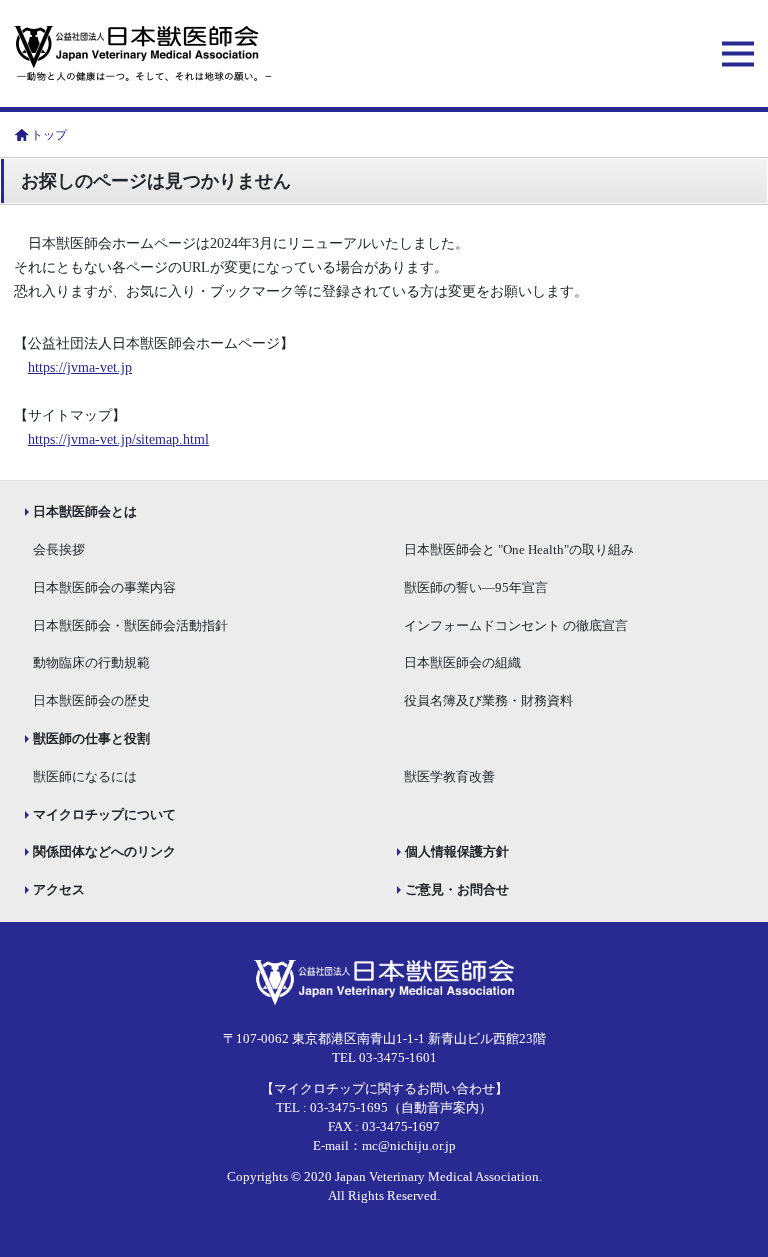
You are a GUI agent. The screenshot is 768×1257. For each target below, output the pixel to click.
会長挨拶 (59, 550)
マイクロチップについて (104, 815)
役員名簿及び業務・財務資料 (488, 701)
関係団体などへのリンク (104, 852)
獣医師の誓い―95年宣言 (476, 588)
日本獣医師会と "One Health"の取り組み (519, 550)
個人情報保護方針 (457, 852)
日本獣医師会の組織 (462, 663)
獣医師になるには (85, 777)
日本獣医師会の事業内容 (104, 588)
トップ (49, 135)
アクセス (59, 890)
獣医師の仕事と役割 (91, 739)
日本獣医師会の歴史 (91, 701)
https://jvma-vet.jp (80, 367)
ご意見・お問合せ (457, 890)
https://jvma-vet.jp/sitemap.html (118, 439)
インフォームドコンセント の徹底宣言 (516, 626)
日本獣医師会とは (85, 512)
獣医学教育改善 (449, 777)
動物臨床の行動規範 (91, 663)
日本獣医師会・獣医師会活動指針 (130, 626)
